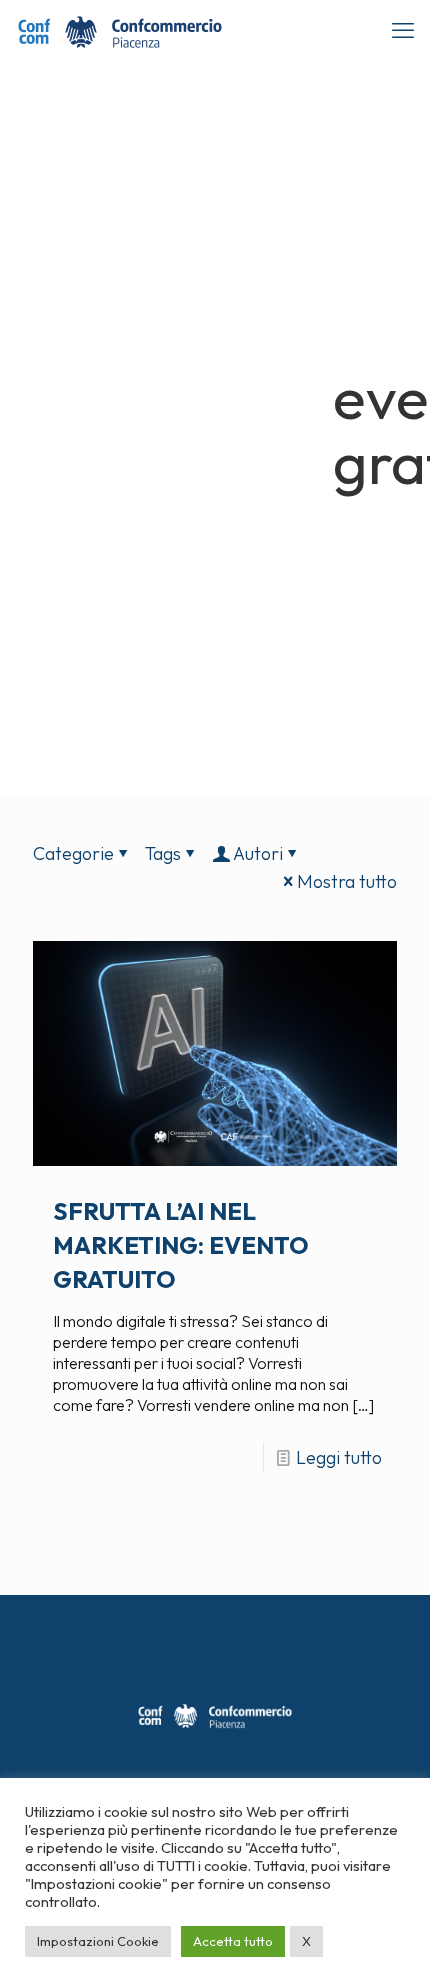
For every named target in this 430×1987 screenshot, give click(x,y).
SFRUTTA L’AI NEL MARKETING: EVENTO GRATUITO (181, 1245)
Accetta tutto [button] (233, 1941)
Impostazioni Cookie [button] (98, 1941)
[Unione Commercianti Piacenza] (120, 30)
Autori (258, 853)
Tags (163, 853)
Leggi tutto (339, 1457)
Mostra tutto (347, 881)
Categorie (73, 853)
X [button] (306, 1941)
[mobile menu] (403, 30)
